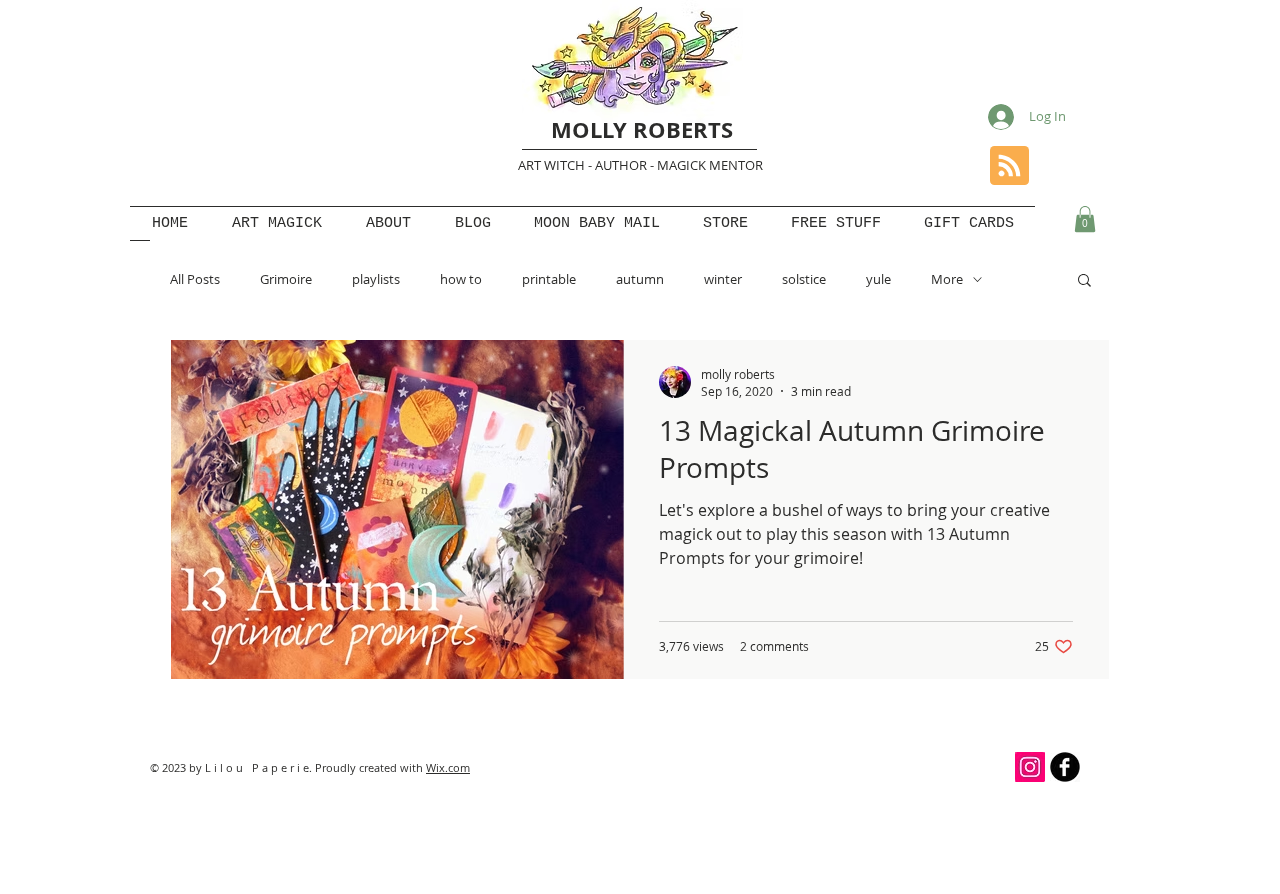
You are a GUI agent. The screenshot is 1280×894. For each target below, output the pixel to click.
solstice (804, 279)
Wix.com (448, 767)
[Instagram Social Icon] (1030, 767)
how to (461, 279)
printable (549, 279)
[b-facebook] (1065, 767)
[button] (1085, 219)
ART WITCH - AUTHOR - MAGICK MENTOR (640, 165)
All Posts (195, 279)
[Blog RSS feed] (1009, 166)
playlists (376, 279)
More (947, 279)
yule (878, 279)
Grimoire (286, 279)
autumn (640, 279)
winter (723, 279)
